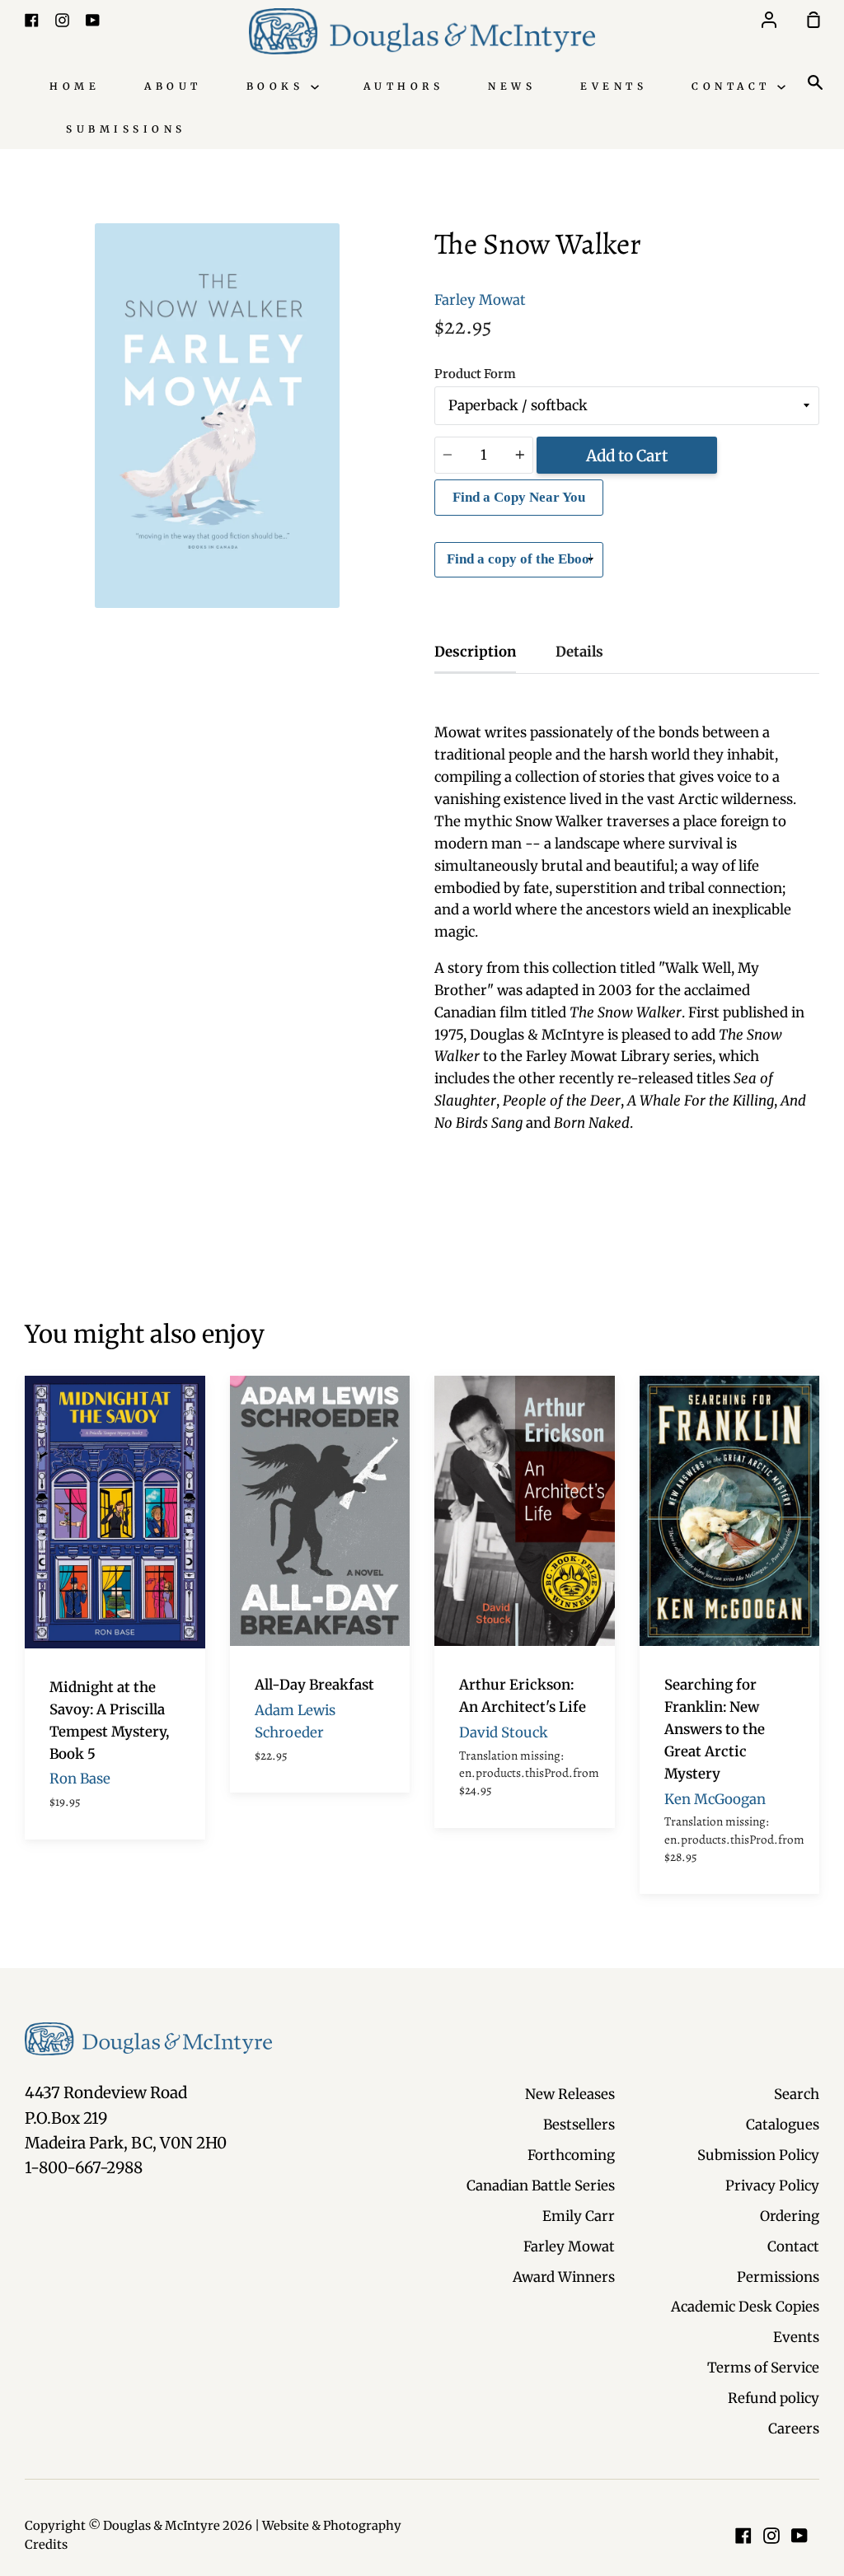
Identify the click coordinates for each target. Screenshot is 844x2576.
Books (279, 86)
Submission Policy (758, 2155)
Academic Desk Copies (745, 2307)
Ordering (790, 2216)
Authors (404, 86)
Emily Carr (579, 2216)
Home (75, 86)
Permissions (778, 2277)
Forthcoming (571, 2155)
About (173, 86)
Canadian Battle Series (541, 2186)
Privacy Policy (772, 2186)
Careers (794, 2429)
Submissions (126, 129)
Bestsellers (579, 2125)
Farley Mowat (480, 300)
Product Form (475, 374)
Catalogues (783, 2125)
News (512, 86)
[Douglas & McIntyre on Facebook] (743, 2536)
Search (797, 2094)
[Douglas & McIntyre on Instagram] (771, 2536)
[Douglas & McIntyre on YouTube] (799, 2536)
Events (614, 86)
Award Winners (564, 2277)
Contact (734, 86)
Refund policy (774, 2398)
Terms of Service (763, 2368)
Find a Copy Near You (519, 497)
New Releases (570, 2094)
